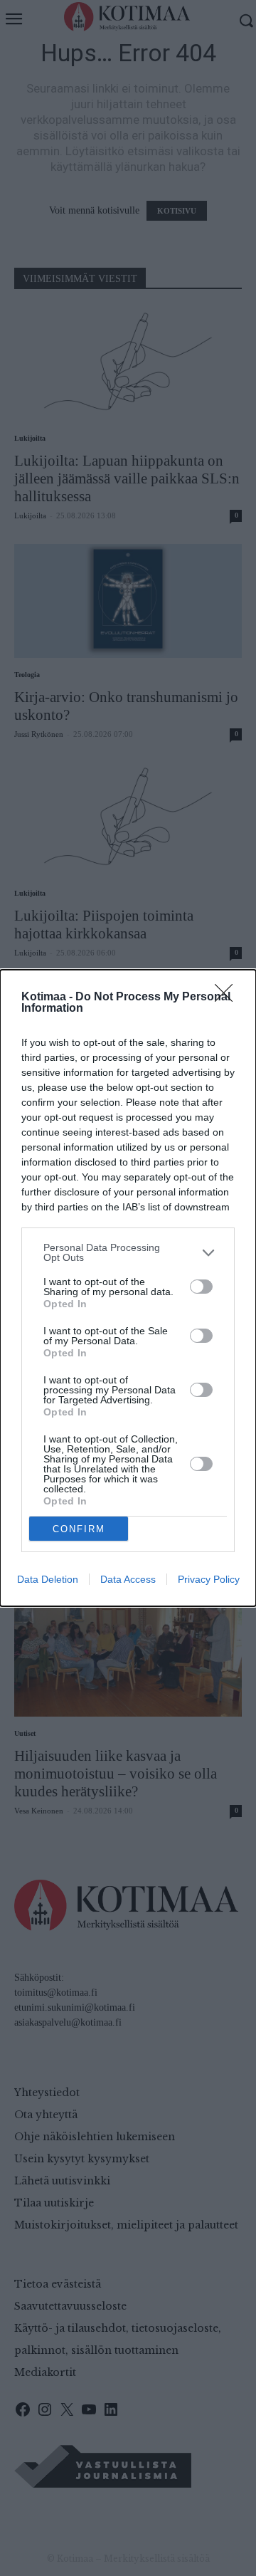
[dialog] (128, 1288)
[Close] (228, 998)
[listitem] (128, 1252)
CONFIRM (79, 1529)
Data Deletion (48, 1579)
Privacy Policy (209, 1579)
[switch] (201, 1287)
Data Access (128, 1579)
